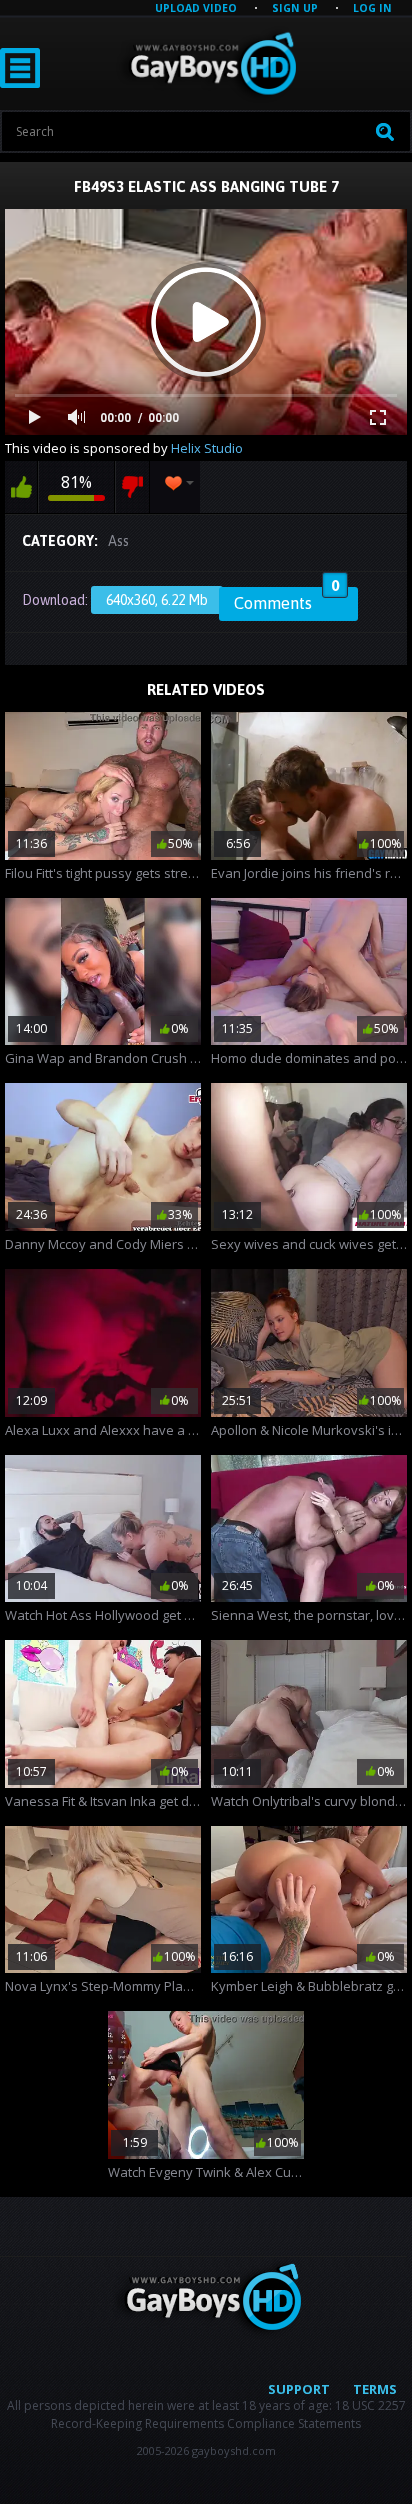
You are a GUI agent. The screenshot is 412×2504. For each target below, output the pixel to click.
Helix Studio (207, 448)
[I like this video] (21, 487)
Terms (375, 2389)
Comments (286, 600)
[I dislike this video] (132, 487)
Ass (118, 541)
